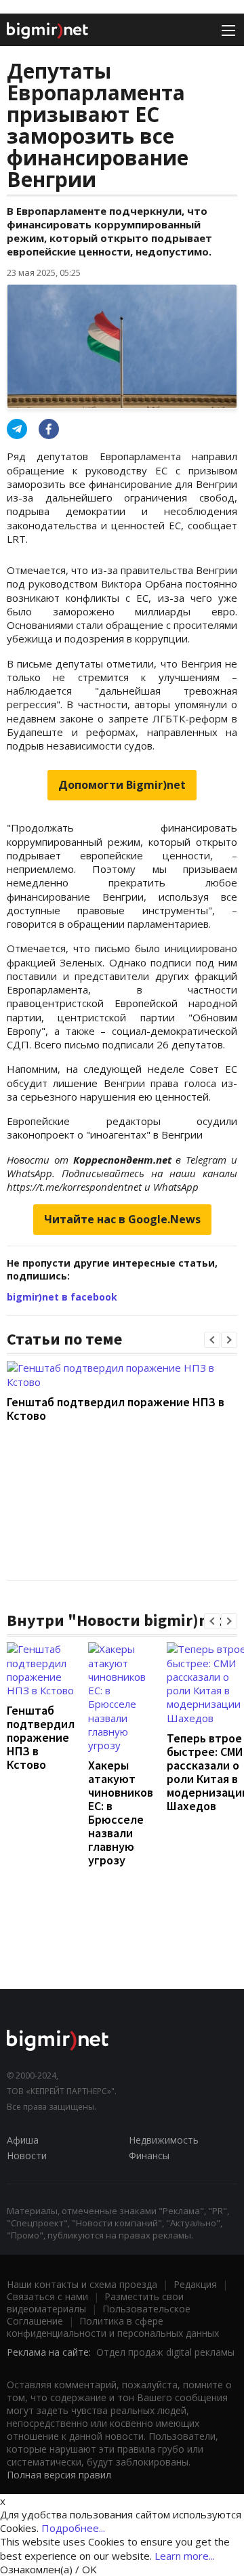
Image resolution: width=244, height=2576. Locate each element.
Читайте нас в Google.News (122, 1219)
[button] (212, 1340)
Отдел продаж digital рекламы (165, 2352)
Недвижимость (164, 2140)
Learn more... (185, 2556)
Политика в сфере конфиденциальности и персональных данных (113, 2327)
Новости (27, 2155)
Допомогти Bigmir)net (122, 785)
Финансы (149, 2155)
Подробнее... (73, 2528)
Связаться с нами (47, 2296)
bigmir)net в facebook (62, 1297)
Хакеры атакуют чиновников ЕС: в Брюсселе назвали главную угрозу (121, 1813)
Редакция (195, 2284)
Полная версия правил (59, 2475)
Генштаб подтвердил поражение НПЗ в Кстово (116, 1409)
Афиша (23, 2140)
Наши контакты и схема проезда (82, 2284)
